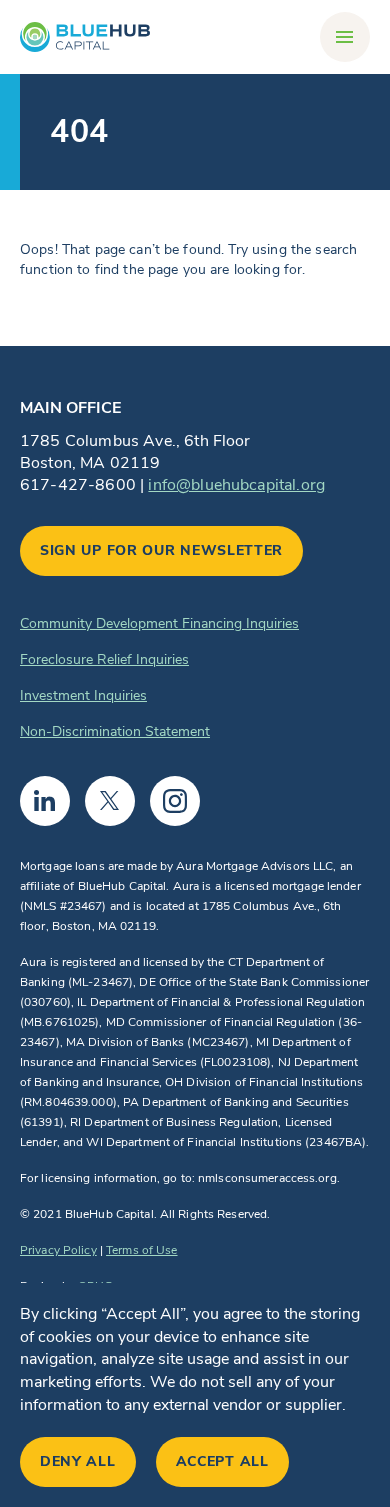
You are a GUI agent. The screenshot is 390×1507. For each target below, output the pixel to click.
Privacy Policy (58, 1250)
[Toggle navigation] (345, 37)
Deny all (78, 1461)
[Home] (85, 37)
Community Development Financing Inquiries (159, 623)
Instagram (175, 801)
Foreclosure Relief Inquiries (104, 659)
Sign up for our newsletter (161, 550)
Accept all (222, 1461)
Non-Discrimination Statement (115, 731)
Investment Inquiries (83, 695)
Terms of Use (141, 1250)
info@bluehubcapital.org (236, 485)
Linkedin (45, 801)
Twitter (110, 801)
